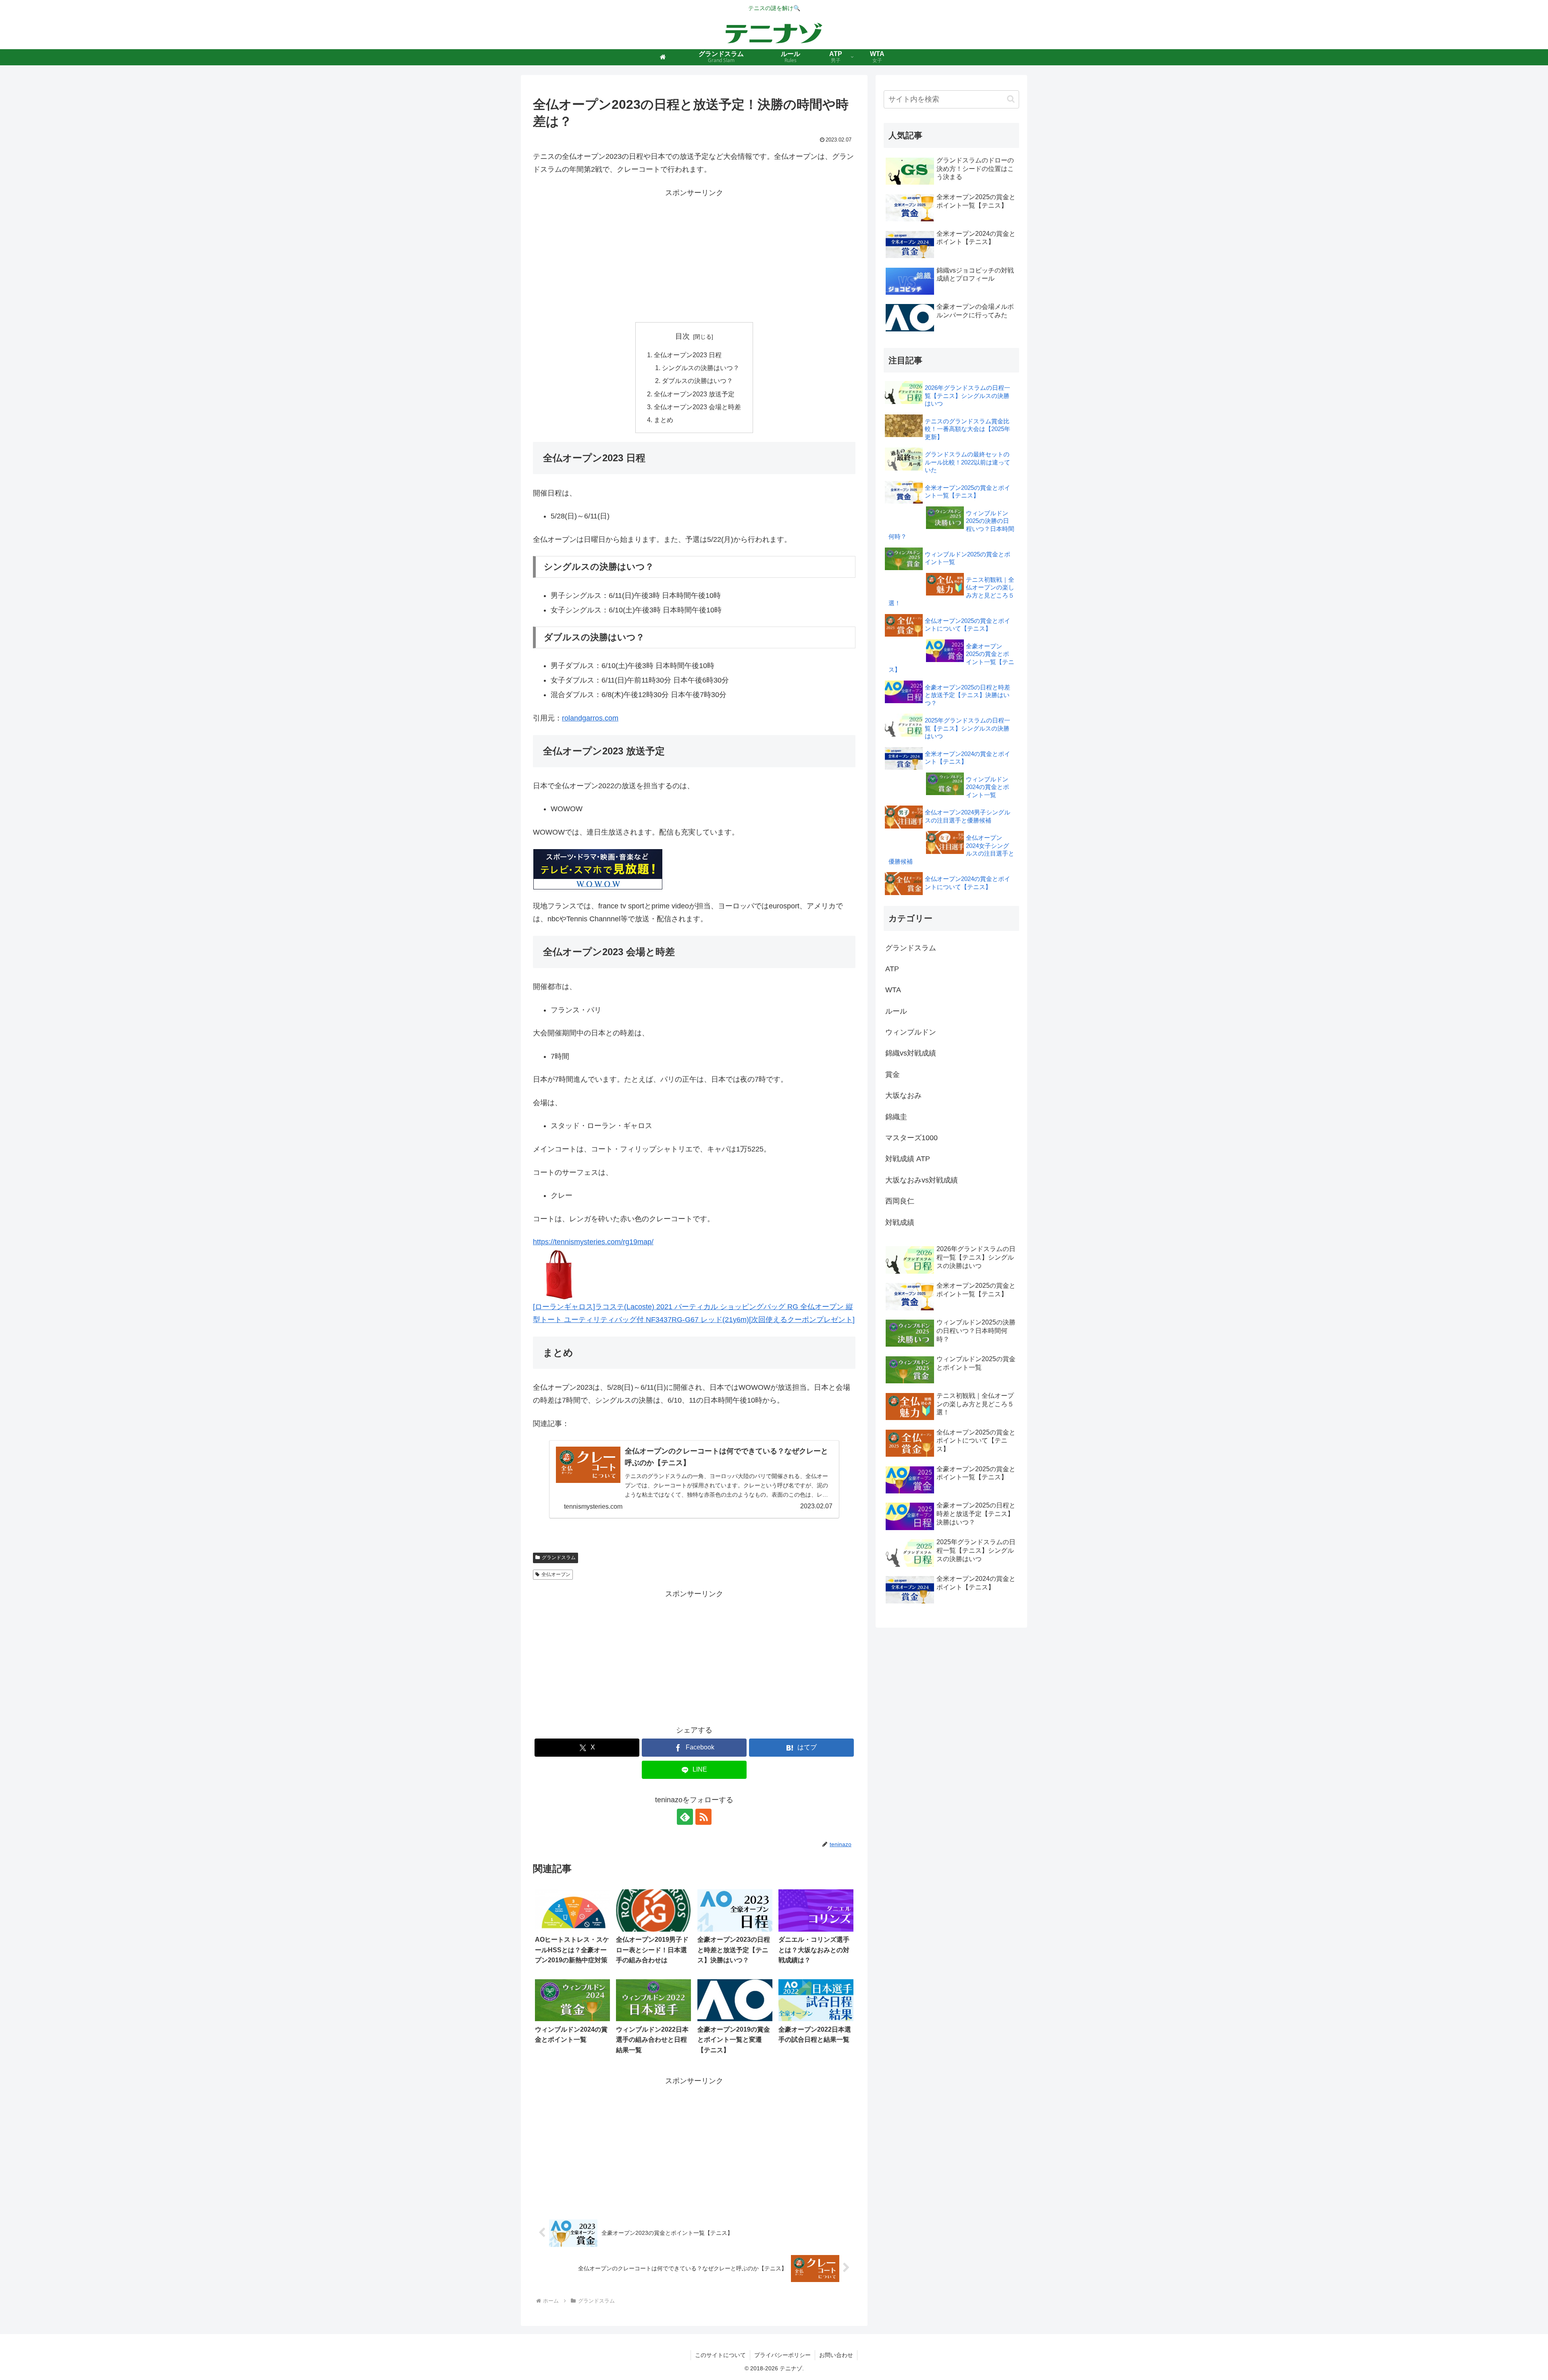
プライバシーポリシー (782, 2355)
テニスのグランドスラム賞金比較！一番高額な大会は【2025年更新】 (967, 429)
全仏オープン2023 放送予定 (694, 394)
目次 (682, 336)
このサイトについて (720, 2355)
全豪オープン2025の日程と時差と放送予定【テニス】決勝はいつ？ (967, 695)
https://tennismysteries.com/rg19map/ (593, 1242)
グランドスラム (559, 1558)
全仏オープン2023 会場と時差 (697, 407)
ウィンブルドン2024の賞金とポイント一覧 (987, 787)
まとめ (664, 420)
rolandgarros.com (590, 718)
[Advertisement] (694, 256)
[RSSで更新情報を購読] (703, 1817)
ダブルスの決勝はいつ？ (697, 381)
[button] (1011, 99)
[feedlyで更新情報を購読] (685, 1817)
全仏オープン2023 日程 (688, 355)
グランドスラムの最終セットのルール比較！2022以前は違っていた (967, 462)
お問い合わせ (836, 2355)
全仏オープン (556, 1574)
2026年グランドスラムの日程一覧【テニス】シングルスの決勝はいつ (967, 396)
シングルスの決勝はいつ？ (701, 368)
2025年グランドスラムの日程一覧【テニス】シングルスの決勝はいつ (967, 728)
